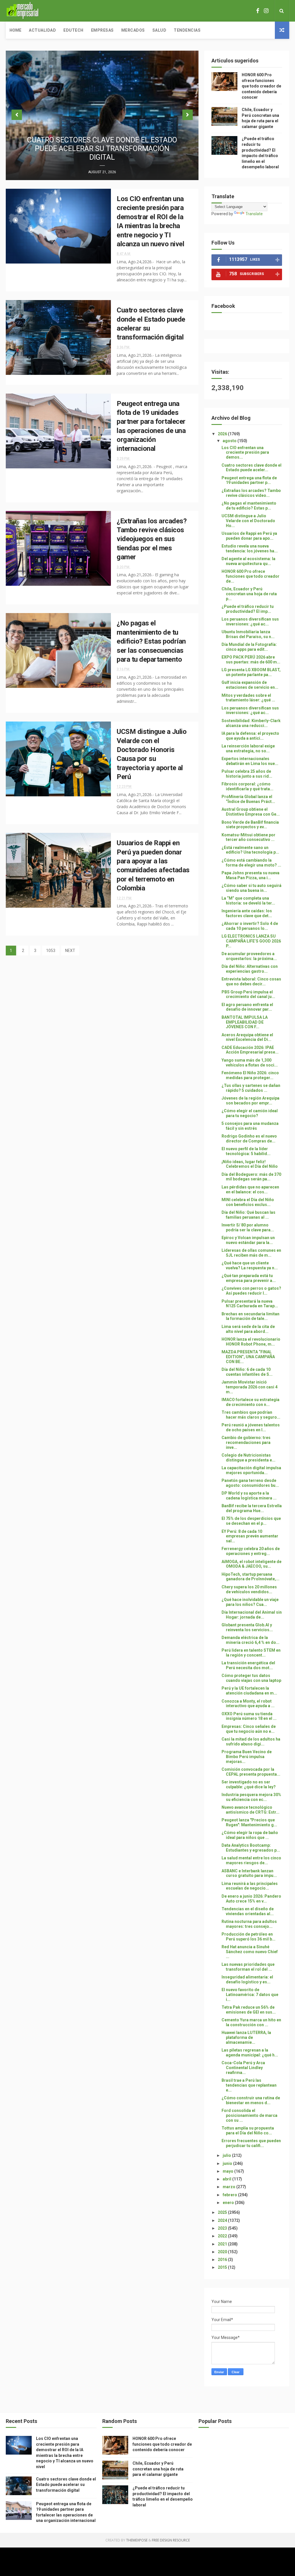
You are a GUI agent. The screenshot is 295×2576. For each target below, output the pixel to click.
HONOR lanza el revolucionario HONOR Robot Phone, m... (251, 1342)
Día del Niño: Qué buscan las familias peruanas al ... (248, 1215)
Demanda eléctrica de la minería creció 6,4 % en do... (250, 1640)
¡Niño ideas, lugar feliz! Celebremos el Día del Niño (250, 1164)
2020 (223, 2252)
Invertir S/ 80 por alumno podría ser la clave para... (248, 1227)
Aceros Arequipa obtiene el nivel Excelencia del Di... (247, 1037)
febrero (230, 2195)
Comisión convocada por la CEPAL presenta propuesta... (251, 1772)
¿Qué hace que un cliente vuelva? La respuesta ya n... (250, 1265)
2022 (223, 2236)
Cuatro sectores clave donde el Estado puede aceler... (251, 468)
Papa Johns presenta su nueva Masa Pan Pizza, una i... (250, 875)
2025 (223, 2212)
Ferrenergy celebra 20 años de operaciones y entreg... (251, 1551)
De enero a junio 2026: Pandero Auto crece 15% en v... (251, 1899)
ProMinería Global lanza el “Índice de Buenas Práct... (248, 799)
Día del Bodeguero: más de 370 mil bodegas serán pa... (251, 1177)
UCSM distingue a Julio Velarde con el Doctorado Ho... (248, 521)
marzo (229, 2187)
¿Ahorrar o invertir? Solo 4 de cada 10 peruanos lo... (250, 926)
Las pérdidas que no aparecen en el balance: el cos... (250, 1189)
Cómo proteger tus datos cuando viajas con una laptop (251, 1678)
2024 (223, 2220)
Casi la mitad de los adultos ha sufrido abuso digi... (251, 1742)
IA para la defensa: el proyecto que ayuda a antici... (250, 736)
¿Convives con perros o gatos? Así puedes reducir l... (251, 1291)
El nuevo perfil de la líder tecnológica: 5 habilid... (246, 1151)
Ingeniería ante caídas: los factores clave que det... (247, 913)
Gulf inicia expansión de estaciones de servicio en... (250, 685)
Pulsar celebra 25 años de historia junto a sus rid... (247, 774)
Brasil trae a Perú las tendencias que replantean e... (249, 2085)
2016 (223, 2260)
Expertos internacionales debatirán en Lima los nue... (250, 761)
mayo (228, 2171)
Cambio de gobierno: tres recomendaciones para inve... (246, 1442)
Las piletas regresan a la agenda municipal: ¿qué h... (250, 2053)
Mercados (133, 30)
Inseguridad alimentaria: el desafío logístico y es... (247, 1979)
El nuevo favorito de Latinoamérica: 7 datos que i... (250, 1995)
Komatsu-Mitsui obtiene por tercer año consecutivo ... (248, 837)
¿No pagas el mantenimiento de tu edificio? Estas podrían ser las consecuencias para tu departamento (151, 641)
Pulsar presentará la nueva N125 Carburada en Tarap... (250, 1304)
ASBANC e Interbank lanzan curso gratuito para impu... (249, 1873)
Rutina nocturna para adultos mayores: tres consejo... (249, 1924)
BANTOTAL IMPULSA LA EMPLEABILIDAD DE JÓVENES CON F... (245, 1022)
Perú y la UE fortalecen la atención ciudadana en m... (249, 1691)
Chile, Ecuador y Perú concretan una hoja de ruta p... (249, 594)
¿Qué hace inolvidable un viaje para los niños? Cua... (250, 1602)
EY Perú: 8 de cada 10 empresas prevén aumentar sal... (250, 1536)
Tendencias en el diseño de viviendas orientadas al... (248, 1911)
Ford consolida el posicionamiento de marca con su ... (249, 2115)
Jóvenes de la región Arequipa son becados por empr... (250, 1101)
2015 (223, 2267)
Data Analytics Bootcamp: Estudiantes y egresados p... (251, 1848)
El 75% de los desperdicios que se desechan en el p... (251, 1521)
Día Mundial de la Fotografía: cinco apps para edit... (249, 647)
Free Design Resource (171, 2540)
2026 (223, 434)
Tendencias (187, 30)
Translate (254, 214)
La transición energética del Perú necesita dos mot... (248, 1665)
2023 (223, 2228)
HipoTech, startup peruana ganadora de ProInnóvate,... (250, 1577)
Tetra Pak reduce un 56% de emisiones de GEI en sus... (249, 2010)
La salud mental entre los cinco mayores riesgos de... (251, 1860)
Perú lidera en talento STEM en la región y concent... (251, 1653)
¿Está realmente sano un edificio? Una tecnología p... (250, 850)
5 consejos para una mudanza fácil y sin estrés (250, 1126)
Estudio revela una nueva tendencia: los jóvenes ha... (250, 548)
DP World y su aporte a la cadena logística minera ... (249, 1496)
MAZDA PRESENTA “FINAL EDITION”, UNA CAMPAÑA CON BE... (248, 1357)
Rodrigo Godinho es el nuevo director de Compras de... (249, 1139)
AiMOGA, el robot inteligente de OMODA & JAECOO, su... (251, 1564)
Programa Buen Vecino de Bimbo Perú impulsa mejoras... (247, 1757)
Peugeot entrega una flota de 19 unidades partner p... (249, 480)
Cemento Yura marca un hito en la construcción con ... (251, 2022)
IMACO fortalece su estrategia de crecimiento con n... (250, 1402)
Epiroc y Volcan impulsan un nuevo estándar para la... (248, 1240)
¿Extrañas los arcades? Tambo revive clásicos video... (251, 493)
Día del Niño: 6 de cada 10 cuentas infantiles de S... (247, 1372)
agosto (230, 441)
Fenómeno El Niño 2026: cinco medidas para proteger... (250, 1075)
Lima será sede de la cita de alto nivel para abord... (248, 1329)
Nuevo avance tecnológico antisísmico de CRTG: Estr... (250, 1810)
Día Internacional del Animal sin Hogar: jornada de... (252, 1615)
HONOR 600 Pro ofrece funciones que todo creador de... (250, 576)
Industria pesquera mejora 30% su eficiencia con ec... (251, 1797)
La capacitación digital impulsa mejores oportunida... (251, 1470)
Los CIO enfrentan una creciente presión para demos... (245, 453)
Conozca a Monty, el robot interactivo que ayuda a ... (248, 1704)
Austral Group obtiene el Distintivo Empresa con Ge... (251, 812)
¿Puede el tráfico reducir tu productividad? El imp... (248, 609)
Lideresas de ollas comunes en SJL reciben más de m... (251, 1253)
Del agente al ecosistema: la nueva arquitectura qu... (248, 561)
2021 (223, 2244)
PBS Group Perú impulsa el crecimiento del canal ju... (248, 994)
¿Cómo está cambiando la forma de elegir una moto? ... (251, 863)
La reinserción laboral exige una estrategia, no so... (248, 748)
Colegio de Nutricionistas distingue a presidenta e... (248, 1458)
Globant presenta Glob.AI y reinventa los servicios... (247, 1627)
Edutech (73, 30)
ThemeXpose (137, 2540)
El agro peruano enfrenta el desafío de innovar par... (247, 1007)
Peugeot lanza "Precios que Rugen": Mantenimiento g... (249, 1822)
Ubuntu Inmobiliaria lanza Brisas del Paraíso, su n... (248, 634)
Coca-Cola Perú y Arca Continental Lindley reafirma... (243, 2068)
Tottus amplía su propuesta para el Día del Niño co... (248, 2131)
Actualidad (42, 30)
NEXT (70, 951)
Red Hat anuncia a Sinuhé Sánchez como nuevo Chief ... (250, 1952)
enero (229, 2203)
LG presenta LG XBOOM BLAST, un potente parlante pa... (251, 672)
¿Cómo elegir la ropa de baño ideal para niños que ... (250, 1835)
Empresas (102, 30)
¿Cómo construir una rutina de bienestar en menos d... (251, 2100)
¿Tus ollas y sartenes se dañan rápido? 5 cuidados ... (251, 1088)
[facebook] (258, 11)
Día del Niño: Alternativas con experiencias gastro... (250, 969)
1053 (51, 951)
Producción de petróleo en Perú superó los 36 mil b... (248, 1937)
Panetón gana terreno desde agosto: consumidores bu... (250, 1483)
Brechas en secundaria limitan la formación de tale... (250, 1316)
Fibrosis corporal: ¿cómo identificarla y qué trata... (247, 786)
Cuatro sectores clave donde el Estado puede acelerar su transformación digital (102, 149)
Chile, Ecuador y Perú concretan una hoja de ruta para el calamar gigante (158, 2469)
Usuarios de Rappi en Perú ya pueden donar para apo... (249, 536)
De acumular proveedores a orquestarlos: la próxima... (249, 956)
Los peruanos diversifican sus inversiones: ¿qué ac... (250, 622)
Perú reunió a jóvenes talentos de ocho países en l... (251, 1427)
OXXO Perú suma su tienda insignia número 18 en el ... (249, 1716)
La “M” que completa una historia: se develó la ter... (248, 901)
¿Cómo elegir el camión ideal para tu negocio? (250, 1113)
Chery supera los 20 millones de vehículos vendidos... (249, 1589)
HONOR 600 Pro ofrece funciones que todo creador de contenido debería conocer (261, 86)
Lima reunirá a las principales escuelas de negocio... (250, 1886)
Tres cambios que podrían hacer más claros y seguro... (251, 1415)
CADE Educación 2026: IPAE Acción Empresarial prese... (250, 1050)
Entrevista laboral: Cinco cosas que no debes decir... (251, 981)
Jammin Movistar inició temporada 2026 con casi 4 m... (249, 1387)
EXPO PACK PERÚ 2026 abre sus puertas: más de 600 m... (251, 660)
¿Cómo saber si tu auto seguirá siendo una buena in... (251, 888)
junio (228, 2163)
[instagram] (266, 11)
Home (15, 30)
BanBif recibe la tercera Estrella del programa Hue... (252, 1508)
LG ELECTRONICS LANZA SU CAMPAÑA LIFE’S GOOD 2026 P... (251, 941)
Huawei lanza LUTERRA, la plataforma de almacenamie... (246, 2037)
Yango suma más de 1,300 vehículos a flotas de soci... (250, 1063)
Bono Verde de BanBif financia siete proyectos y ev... (250, 825)
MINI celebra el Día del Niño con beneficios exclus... (248, 1202)
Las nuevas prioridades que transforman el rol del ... (248, 1967)
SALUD (159, 30)
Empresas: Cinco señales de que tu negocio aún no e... (249, 1729)
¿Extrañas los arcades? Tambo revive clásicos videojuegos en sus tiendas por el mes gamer (152, 539)
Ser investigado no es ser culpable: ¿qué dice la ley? (249, 1784)
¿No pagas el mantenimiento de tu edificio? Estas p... (249, 506)
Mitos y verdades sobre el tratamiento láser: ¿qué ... (248, 698)
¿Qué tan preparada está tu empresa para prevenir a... (249, 1278)
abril (227, 2179)
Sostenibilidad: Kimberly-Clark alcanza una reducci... (251, 723)
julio (227, 2155)
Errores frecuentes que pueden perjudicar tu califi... (251, 2143)
